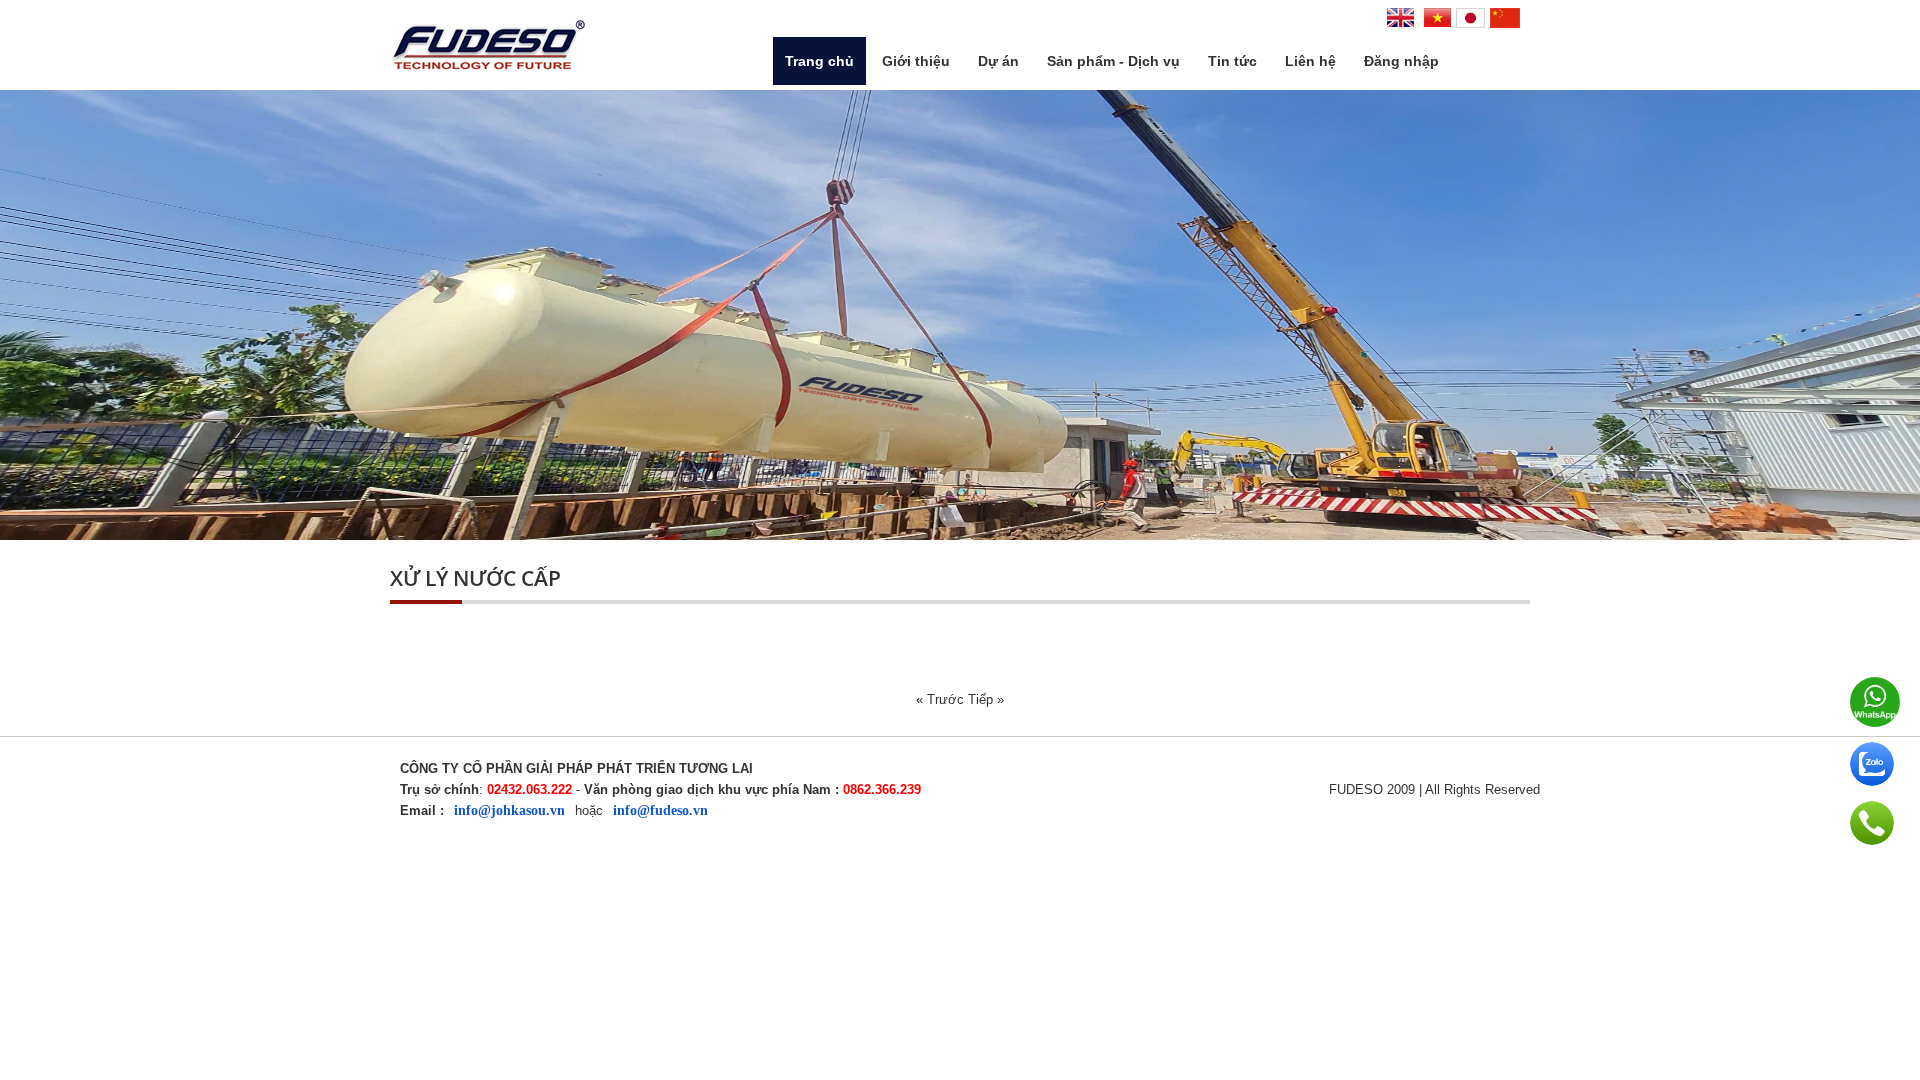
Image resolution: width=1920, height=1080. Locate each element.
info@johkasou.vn (509, 810)
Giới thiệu (916, 61)
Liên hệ (1310, 61)
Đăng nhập (1401, 61)
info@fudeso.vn (660, 810)
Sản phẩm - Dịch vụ (1113, 61)
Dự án (998, 61)
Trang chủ (819, 61)
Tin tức (1232, 61)
